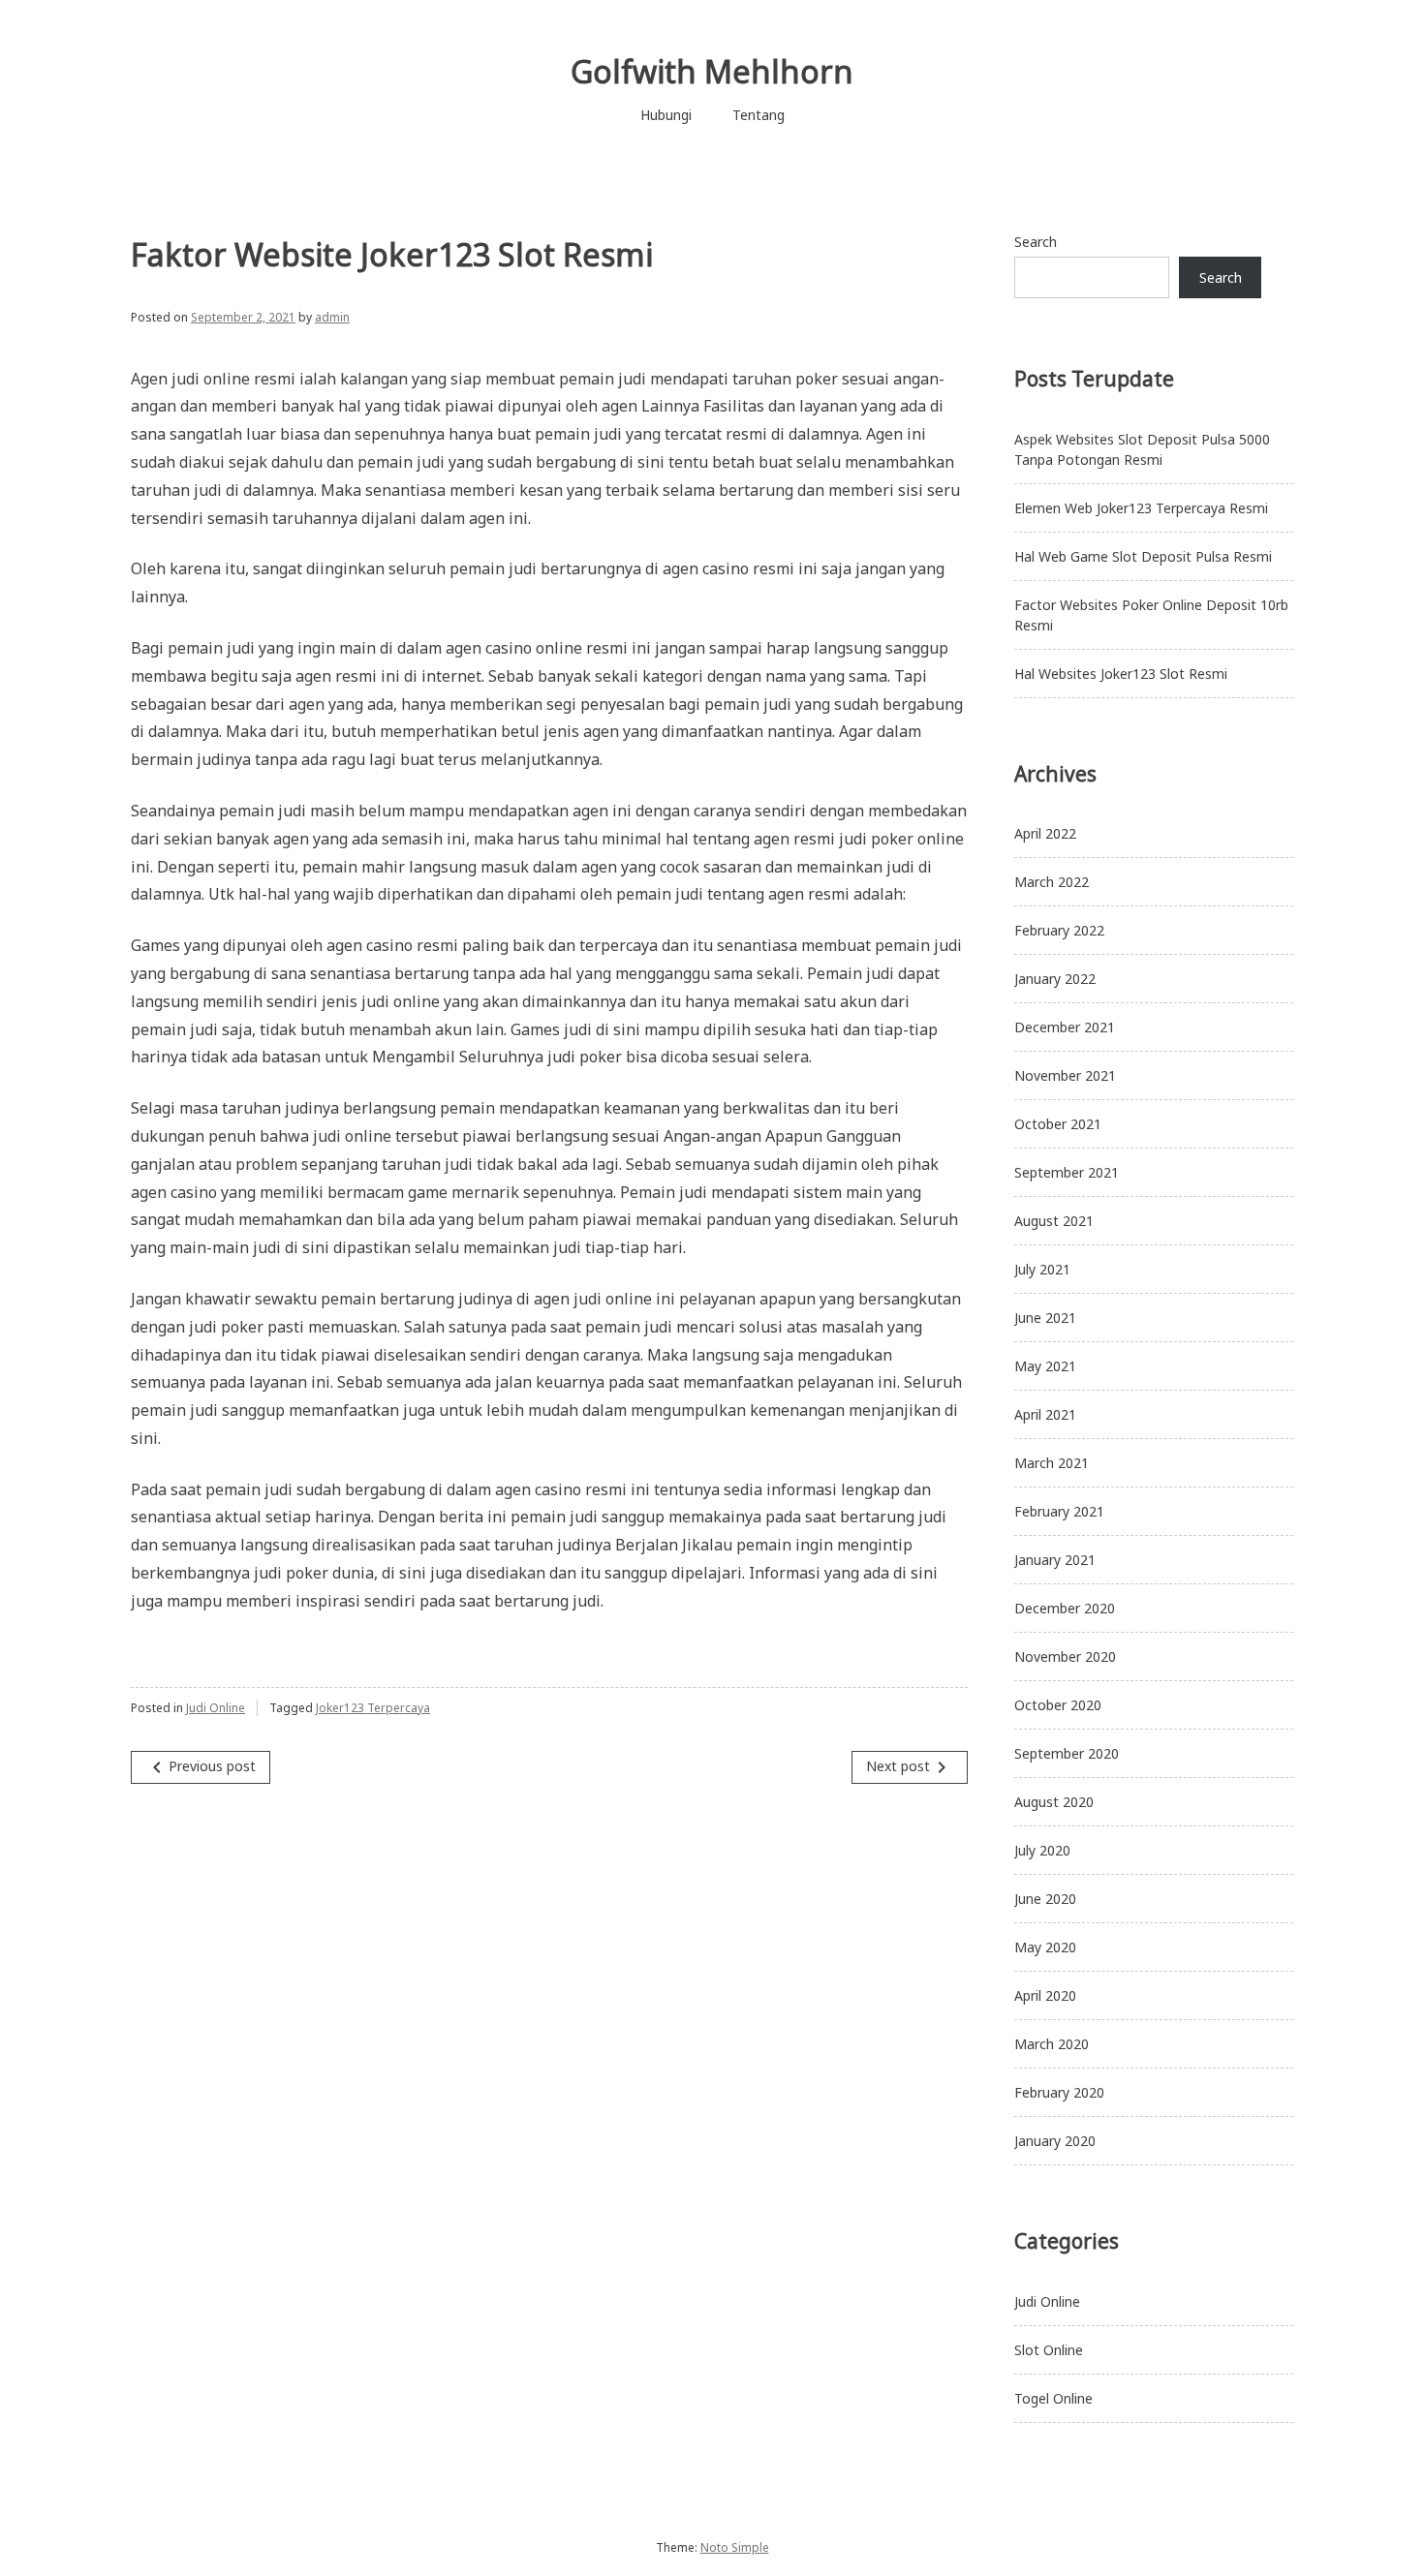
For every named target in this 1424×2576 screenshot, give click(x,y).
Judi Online (216, 1708)
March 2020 (1052, 2044)
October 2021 (1058, 1124)
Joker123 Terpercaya (373, 1708)
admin (332, 317)
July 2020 (1042, 1850)
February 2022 (1059, 930)
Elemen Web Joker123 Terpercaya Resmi (1141, 508)
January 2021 (1055, 1560)
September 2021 (1067, 1172)
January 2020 (1055, 2141)
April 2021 (1045, 1414)
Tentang (758, 115)
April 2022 (1045, 833)
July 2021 (1042, 1269)
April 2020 (1045, 1995)
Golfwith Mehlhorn (712, 71)
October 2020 (1058, 1705)
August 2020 (1054, 1802)
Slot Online (1049, 2350)
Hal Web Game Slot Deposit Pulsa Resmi (1143, 556)
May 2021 (1045, 1366)
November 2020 (1065, 1656)
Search (1036, 242)
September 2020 (1067, 1753)
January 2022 (1055, 979)
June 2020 (1045, 1899)
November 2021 (1065, 1075)
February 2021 (1059, 1511)
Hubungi (666, 115)
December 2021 (1065, 1027)
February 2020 (1059, 2092)
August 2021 (1054, 1221)
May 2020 (1045, 1947)
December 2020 (1065, 1608)
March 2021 (1052, 1463)
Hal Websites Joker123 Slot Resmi (1121, 674)
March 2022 (1052, 882)
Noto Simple (735, 2547)
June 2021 (1045, 1318)
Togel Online (1053, 2398)
